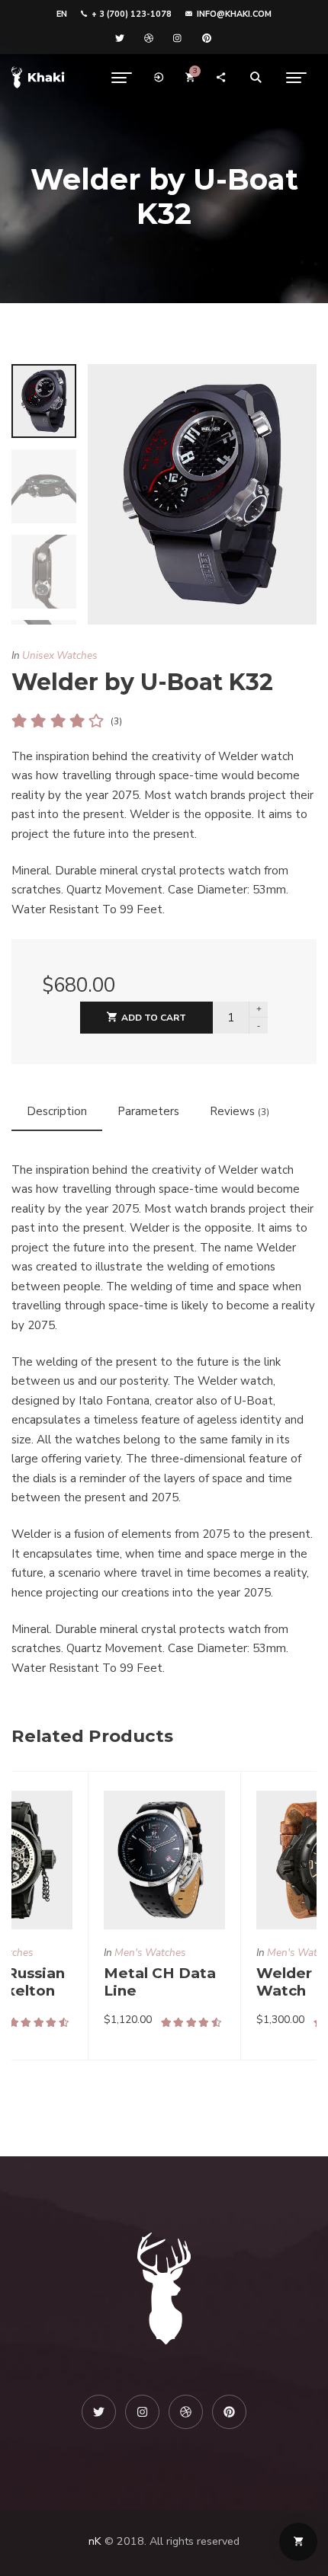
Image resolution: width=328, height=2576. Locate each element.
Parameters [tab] (148, 1111)
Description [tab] (57, 1111)
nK (95, 2541)
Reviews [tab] (240, 1111)
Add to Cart (154, 1018)
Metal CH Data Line (160, 1982)
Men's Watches (150, 1953)
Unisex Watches (60, 655)
